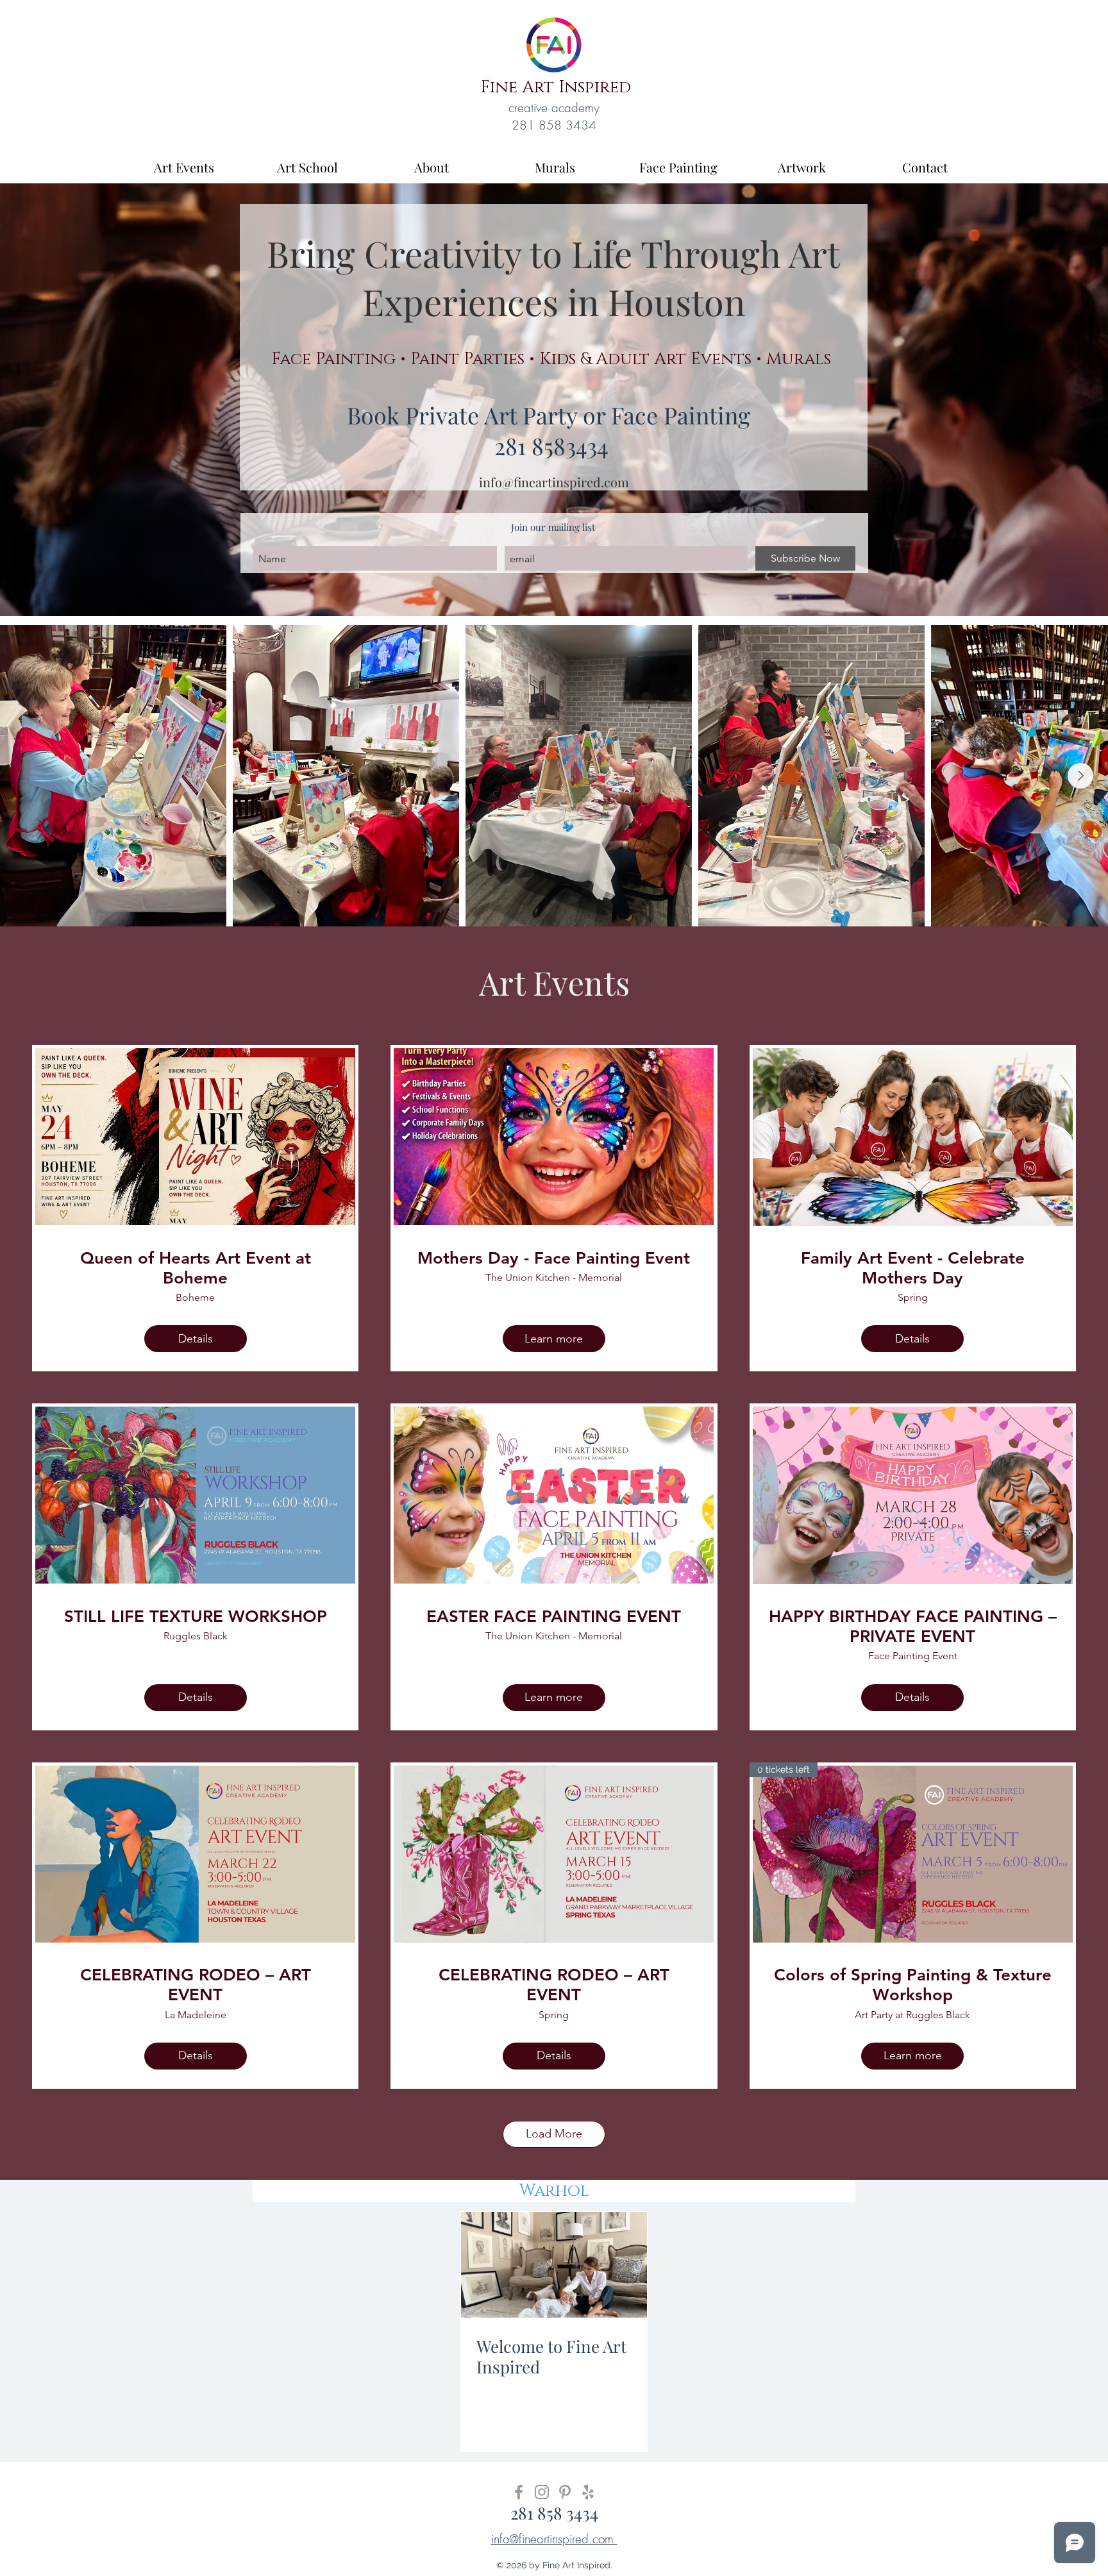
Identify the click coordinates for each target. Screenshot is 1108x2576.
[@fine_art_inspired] (542, 2492)
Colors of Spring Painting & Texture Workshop (913, 1985)
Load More (554, 2134)
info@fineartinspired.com (554, 482)
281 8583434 (551, 446)
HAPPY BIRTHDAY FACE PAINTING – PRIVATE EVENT (913, 1627)
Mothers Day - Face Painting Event (554, 1258)
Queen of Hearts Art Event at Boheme (196, 1268)
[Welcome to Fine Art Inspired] (554, 2265)
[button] (551, 360)
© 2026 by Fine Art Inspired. (554, 2565)
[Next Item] (1080, 776)
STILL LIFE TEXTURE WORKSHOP (196, 1617)
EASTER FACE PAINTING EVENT (554, 1617)
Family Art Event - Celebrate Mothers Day (913, 1268)
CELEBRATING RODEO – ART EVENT (196, 1985)
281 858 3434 (554, 2513)
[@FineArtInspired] (519, 2492)
